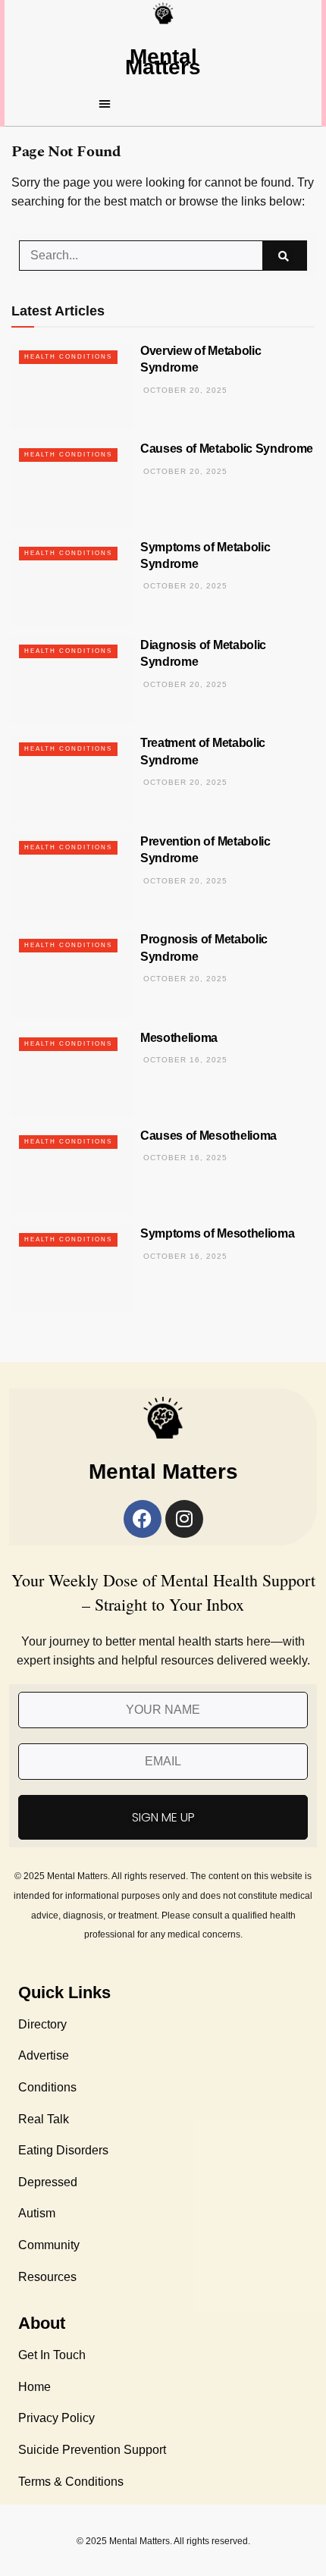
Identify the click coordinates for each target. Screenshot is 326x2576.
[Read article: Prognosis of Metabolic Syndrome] (72, 974)
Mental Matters (163, 62)
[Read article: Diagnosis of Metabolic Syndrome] (72, 680)
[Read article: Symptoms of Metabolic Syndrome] (72, 582)
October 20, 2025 (184, 390)
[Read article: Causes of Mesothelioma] (72, 1171)
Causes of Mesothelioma (208, 1136)
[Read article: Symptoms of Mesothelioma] (72, 1269)
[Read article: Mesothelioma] (72, 1073)
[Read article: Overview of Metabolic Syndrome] (72, 386)
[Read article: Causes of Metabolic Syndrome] (72, 484)
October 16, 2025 (184, 1060)
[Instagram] (184, 1519)
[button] (163, 103)
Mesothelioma (179, 1038)
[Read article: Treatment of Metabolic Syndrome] (72, 778)
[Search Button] (285, 256)
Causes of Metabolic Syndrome (227, 449)
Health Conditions (68, 357)
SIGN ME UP (163, 1817)
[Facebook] (143, 1519)
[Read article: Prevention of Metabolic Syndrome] (72, 877)
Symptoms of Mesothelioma (217, 1233)
